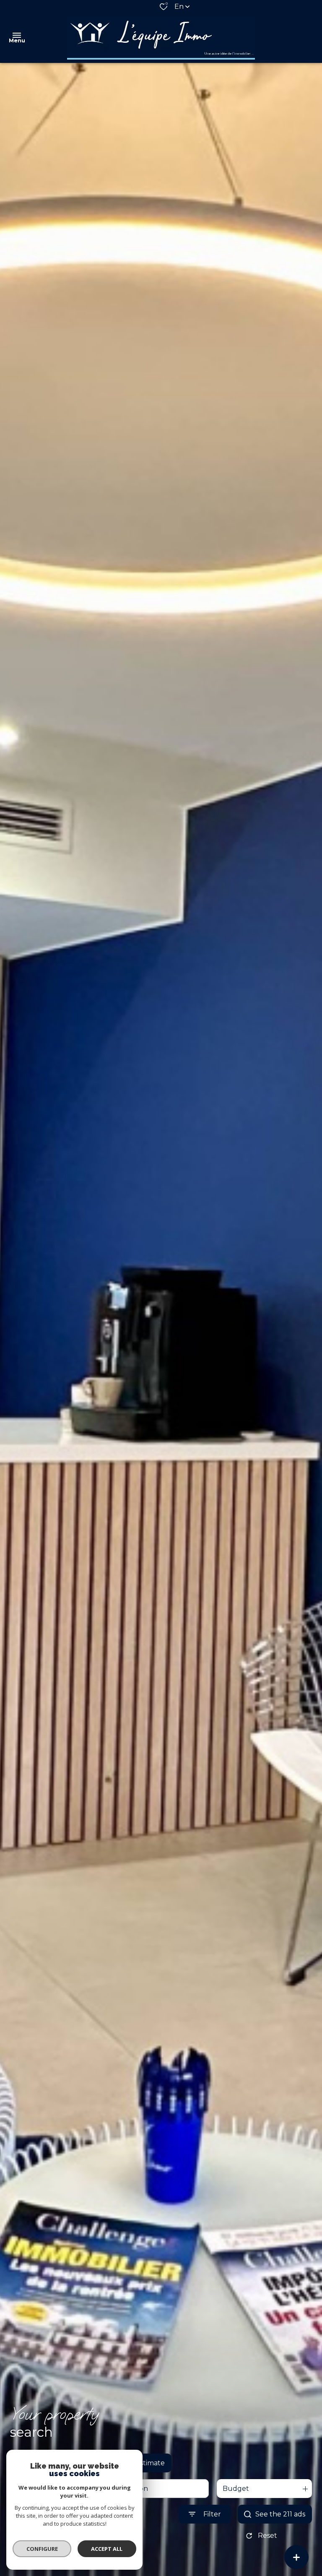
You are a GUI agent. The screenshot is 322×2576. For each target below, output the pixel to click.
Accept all (107, 2549)
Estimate (150, 2463)
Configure (42, 2549)
